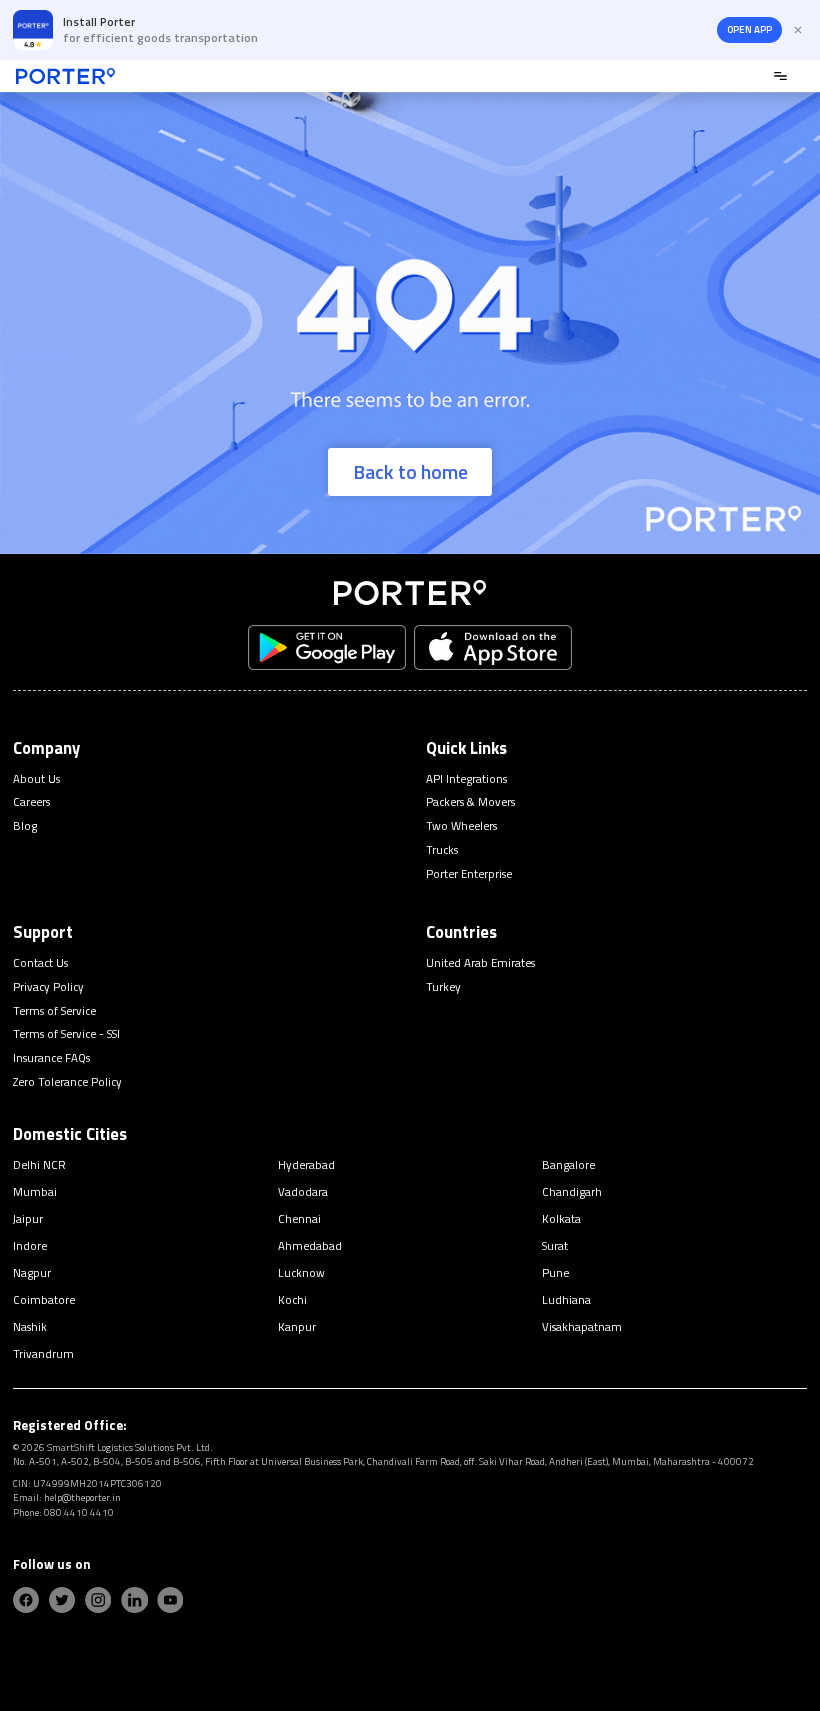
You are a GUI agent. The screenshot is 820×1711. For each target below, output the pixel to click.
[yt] (170, 1600)
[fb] (26, 1600)
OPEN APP (749, 29)
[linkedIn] (134, 1600)
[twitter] (62, 1600)
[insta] (98, 1600)
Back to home (410, 472)
